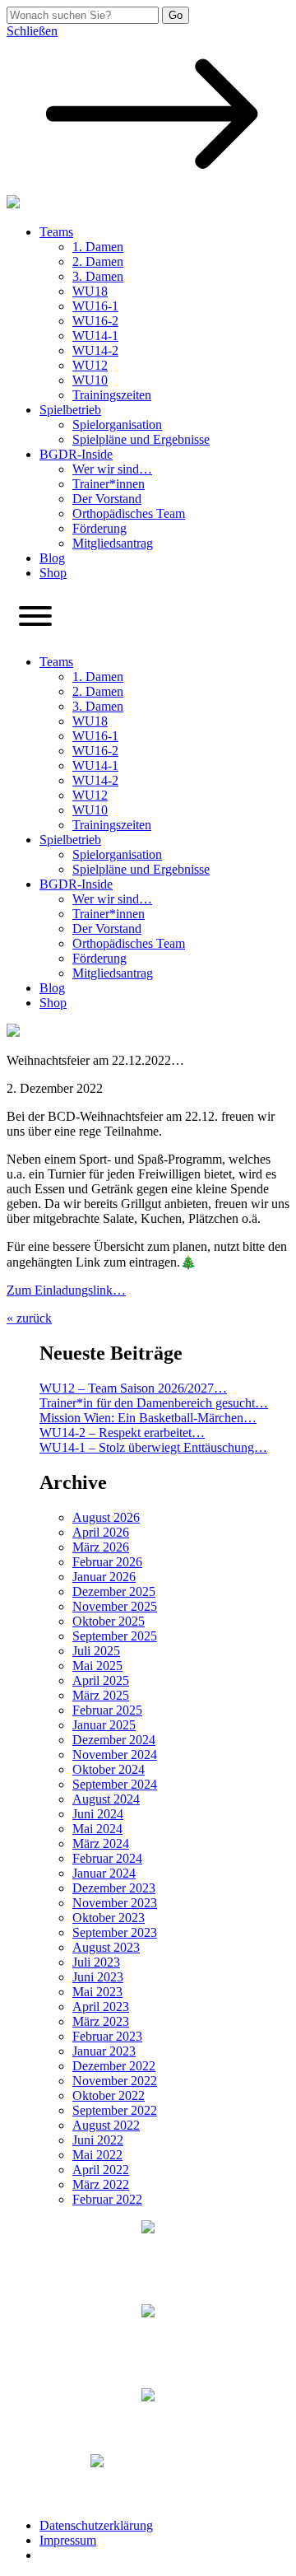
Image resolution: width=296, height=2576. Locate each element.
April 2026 (101, 1532)
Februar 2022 (107, 2199)
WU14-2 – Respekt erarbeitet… (122, 1433)
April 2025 (101, 1680)
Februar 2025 (107, 1710)
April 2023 (101, 2007)
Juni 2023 (98, 1977)
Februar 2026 (107, 1562)
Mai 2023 (97, 1992)
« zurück (29, 1318)
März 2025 (101, 1695)
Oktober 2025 (109, 1621)
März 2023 (101, 2021)
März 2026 (101, 1547)
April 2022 (101, 2170)
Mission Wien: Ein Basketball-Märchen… (148, 1418)
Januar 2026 (104, 1577)
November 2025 (115, 1606)
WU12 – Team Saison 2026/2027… (133, 1388)
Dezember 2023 (114, 1888)
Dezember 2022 (114, 2066)
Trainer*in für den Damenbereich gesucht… (154, 1403)
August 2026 (106, 1517)
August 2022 (106, 2125)
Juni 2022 (98, 2140)
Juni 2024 (98, 1814)
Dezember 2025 (114, 1591)
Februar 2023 (107, 2036)
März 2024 (101, 1843)
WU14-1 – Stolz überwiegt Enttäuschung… (153, 1447)
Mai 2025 (97, 1666)
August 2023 (106, 1947)
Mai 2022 (97, 2155)
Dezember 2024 (114, 1740)
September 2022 (115, 2110)
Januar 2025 (104, 1725)
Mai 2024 (97, 1829)
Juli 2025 (96, 1651)
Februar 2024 (107, 1858)
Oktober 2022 (109, 2095)
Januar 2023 (104, 2051)
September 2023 (115, 1932)
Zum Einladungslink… (66, 1290)
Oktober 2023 (109, 1918)
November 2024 (115, 1755)
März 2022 (101, 2184)
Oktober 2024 (109, 1769)
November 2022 (115, 2081)
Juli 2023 (96, 1962)
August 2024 (106, 1799)
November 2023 (115, 1903)
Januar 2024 (104, 1873)
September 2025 (115, 1636)
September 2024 (115, 1784)
